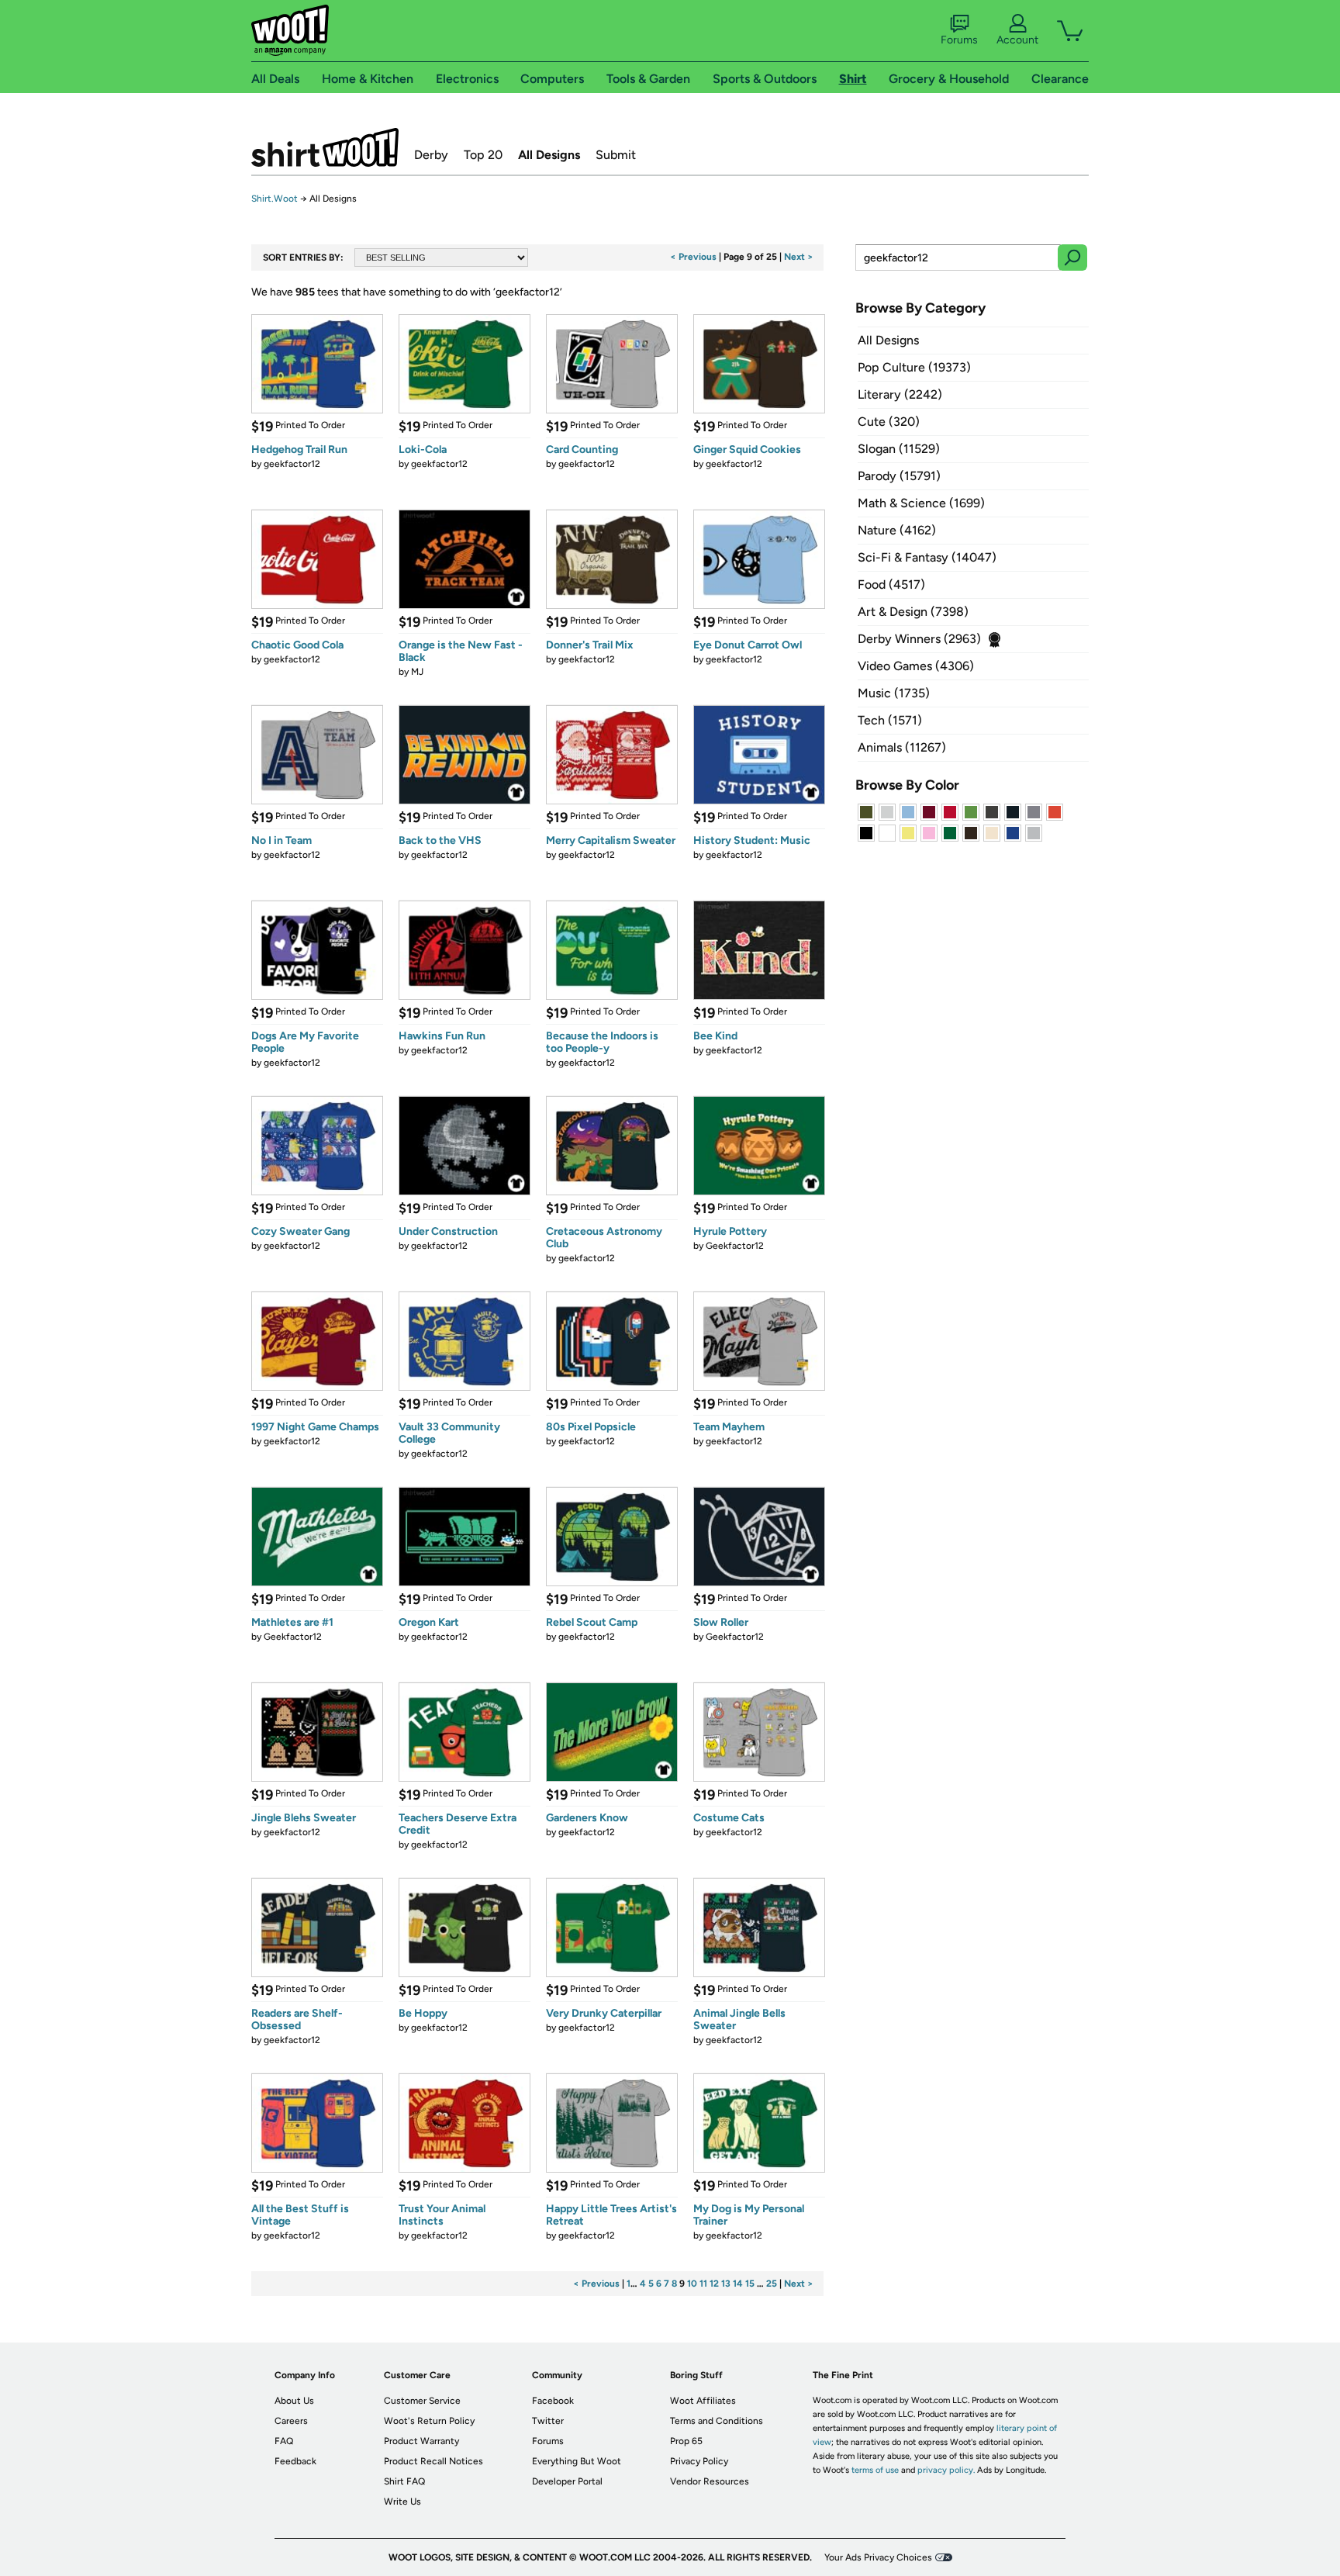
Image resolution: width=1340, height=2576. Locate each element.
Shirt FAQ (404, 2481)
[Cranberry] (929, 812)
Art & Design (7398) (913, 612)
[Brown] (971, 833)
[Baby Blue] (908, 812)
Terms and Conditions (717, 2421)
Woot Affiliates (703, 2401)
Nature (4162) (897, 530)
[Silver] (887, 812)
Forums (959, 40)
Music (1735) (894, 693)
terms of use (875, 2470)
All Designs (549, 155)
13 (726, 2284)
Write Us (402, 2502)
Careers (291, 2421)
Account (1017, 40)
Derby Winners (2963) (919, 639)
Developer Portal (567, 2481)
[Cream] (992, 833)
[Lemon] (908, 833)
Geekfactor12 (735, 1246)
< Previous (693, 257)
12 (714, 2284)
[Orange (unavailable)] (1055, 812)
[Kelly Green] (950, 833)
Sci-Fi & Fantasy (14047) (927, 557)
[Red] (950, 812)
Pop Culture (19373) (914, 367)
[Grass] (971, 812)
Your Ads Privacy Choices (878, 2557)
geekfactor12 (292, 464)
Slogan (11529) (899, 449)
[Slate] (1034, 812)
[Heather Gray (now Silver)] (1034, 833)
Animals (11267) (902, 747)
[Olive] (866, 812)
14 (738, 2284)
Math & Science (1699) (921, 503)
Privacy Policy (699, 2461)
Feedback (295, 2461)
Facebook (553, 2401)
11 (703, 2284)
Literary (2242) (900, 394)
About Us (294, 2401)
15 (750, 2284)
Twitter (548, 2421)
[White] (887, 833)
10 (692, 2284)
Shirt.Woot (325, 147)
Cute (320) (889, 422)
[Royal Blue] (1013, 833)
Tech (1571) (890, 720)
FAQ (284, 2441)
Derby (431, 155)
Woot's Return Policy (429, 2421)
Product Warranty (421, 2441)
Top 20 (483, 155)
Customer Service (422, 2401)
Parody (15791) (899, 476)
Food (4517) (891, 584)
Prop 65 (686, 2441)
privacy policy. (946, 2470)
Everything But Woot (577, 2461)
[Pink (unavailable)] (929, 833)
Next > (799, 257)
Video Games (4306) (916, 666)
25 (772, 2284)
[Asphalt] (992, 812)
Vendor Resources (710, 2481)
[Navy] (1013, 812)
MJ (417, 672)
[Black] (866, 833)
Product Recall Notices (433, 2461)
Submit (616, 155)
